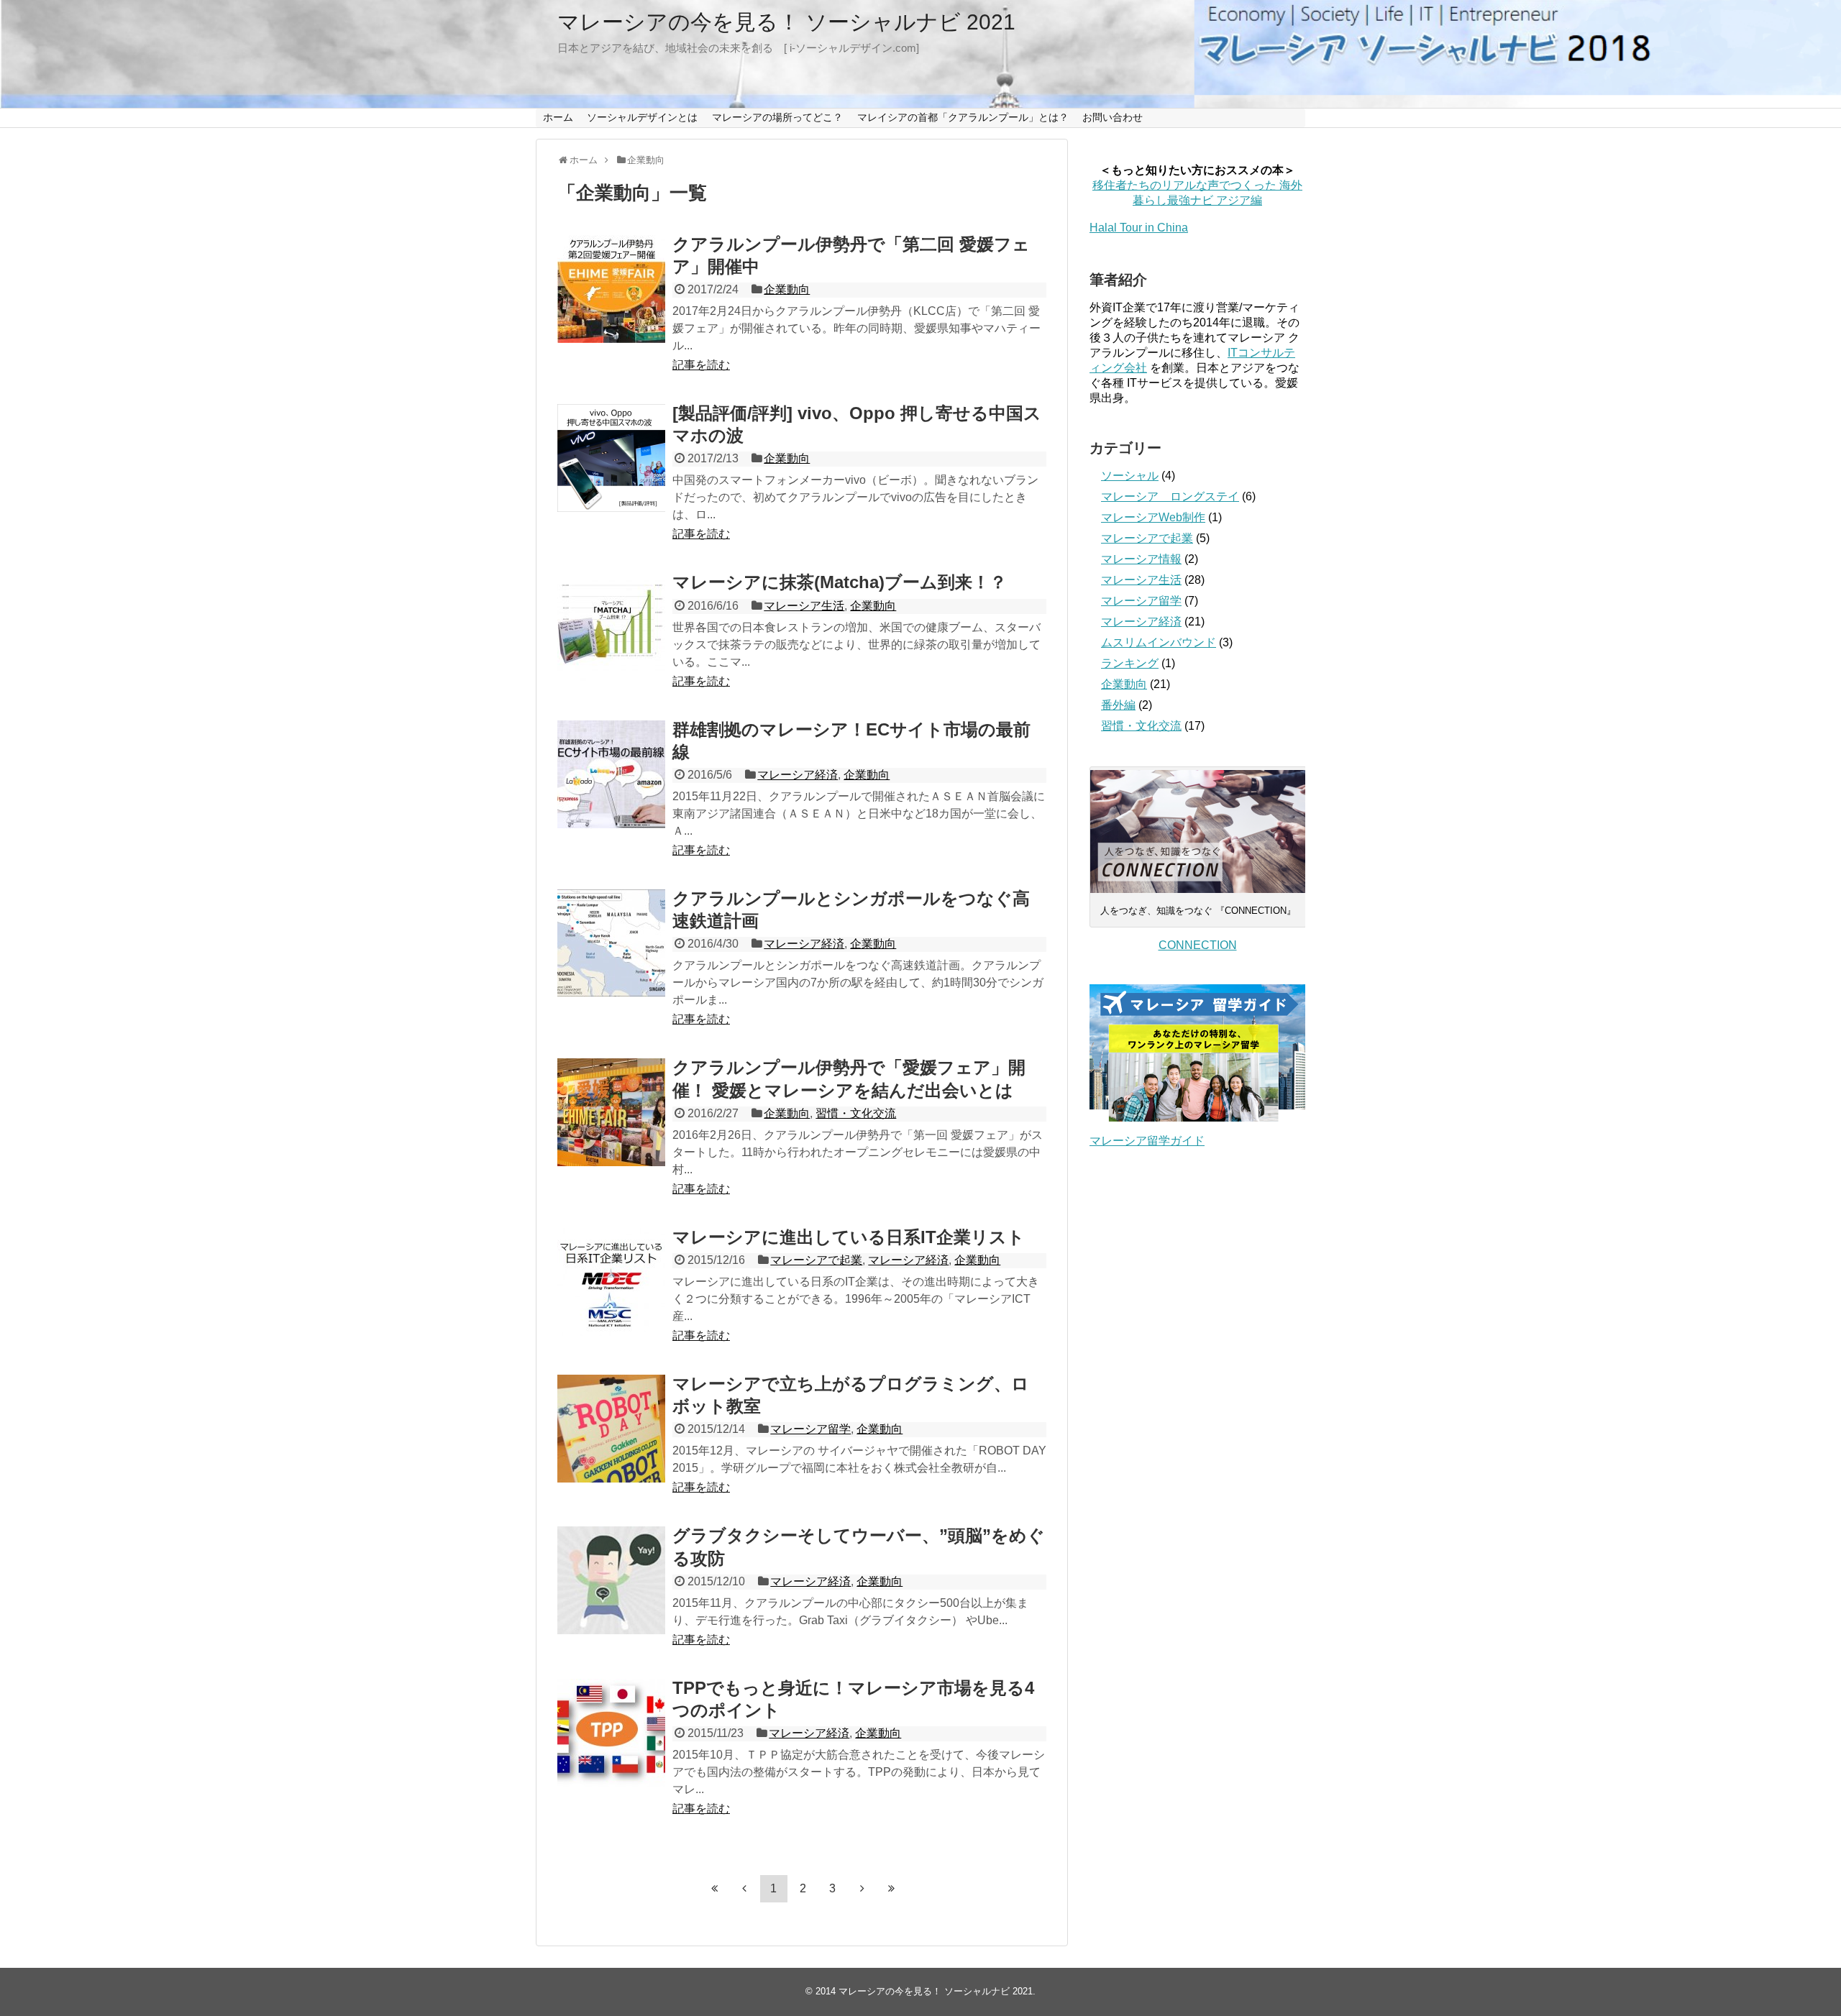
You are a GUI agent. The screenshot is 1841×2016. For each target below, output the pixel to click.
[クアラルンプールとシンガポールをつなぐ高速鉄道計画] (611, 943)
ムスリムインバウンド (1159, 642)
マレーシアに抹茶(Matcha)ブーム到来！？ (840, 582)
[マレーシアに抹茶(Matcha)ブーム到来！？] (611, 627)
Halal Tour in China (1139, 228)
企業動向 (787, 289)
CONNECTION (1198, 945)
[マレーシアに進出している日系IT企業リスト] (611, 1282)
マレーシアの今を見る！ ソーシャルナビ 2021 (786, 22)
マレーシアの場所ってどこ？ (777, 117)
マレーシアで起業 (816, 1260)
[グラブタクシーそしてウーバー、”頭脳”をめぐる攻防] (611, 1580)
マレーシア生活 (804, 606)
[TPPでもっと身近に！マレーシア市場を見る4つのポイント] (611, 1733)
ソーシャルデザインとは (642, 117)
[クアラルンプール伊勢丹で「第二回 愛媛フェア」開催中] (611, 289)
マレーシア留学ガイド (1147, 1141)
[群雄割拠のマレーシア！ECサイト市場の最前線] (611, 774)
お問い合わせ (1113, 117)
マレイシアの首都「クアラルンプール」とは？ (963, 117)
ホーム (558, 117)
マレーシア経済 (798, 775)
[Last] (892, 1888)
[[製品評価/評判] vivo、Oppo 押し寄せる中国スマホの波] (611, 458)
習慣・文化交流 (856, 1113)
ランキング (1130, 663)
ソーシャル (1130, 476)
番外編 (1118, 705)
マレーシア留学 (810, 1429)
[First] (715, 1888)
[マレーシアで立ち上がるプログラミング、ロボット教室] (611, 1429)
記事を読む (701, 365)
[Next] (862, 1888)
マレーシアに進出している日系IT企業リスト (849, 1237)
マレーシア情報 (1141, 559)
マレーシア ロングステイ (1170, 496)
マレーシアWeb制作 (1153, 517)
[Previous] (744, 1888)
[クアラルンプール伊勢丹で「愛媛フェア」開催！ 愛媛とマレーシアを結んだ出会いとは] (611, 1112)
